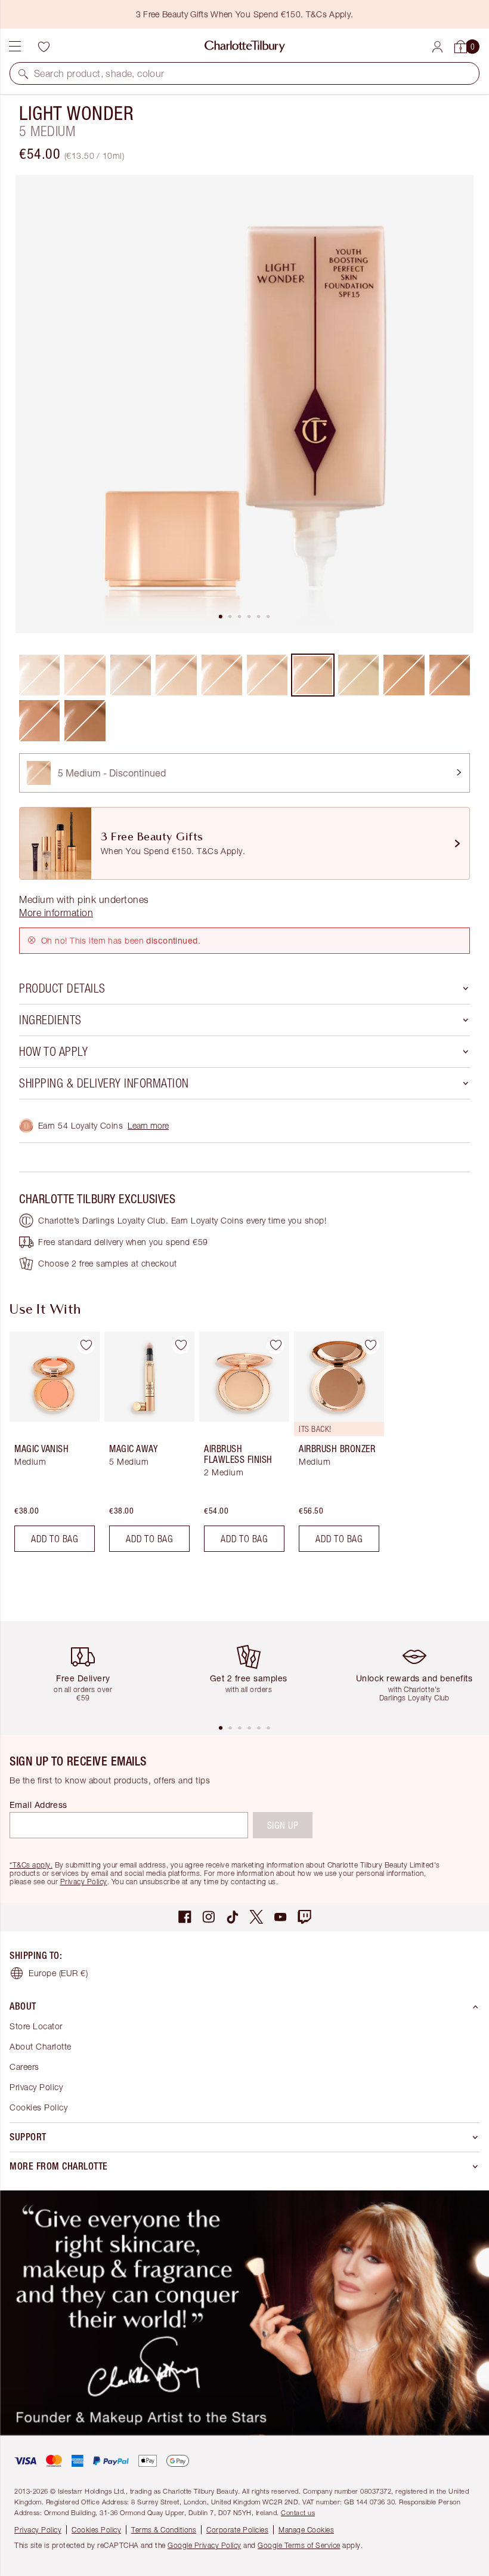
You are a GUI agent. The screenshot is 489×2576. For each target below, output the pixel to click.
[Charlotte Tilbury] (245, 47)
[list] (244, 404)
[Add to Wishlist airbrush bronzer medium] (370, 1345)
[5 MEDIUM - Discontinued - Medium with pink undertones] (312, 675)
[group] (51, 1446)
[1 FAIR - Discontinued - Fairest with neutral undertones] (39, 675)
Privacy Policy (84, 1882)
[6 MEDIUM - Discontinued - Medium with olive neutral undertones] (358, 675)
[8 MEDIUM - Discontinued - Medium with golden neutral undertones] (450, 675)
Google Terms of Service (299, 2545)
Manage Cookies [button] (306, 2530)
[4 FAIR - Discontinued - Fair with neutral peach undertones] (222, 675)
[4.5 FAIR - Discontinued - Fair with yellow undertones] (267, 675)
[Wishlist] (44, 47)
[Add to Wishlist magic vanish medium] (86, 1345)
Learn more (148, 1125)
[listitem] (244, 404)
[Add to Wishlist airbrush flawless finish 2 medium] (276, 1345)
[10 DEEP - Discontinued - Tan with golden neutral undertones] (85, 720)
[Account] (437, 47)
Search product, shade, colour (99, 73)
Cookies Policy (38, 2107)
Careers (24, 2067)
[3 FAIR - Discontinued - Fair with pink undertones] (176, 675)
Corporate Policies (237, 2530)
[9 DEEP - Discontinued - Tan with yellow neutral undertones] (39, 720)
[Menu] (15, 47)
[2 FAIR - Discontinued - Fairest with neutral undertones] (131, 675)
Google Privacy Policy (205, 2545)
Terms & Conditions (164, 2530)
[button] (23, 73)
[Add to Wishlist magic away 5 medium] (181, 1345)
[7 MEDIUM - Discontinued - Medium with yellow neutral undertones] (404, 675)
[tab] (221, 617)
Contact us (298, 2512)
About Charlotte (41, 2046)
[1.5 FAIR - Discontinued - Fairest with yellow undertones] (85, 675)
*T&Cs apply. (31, 1865)
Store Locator (36, 2026)
